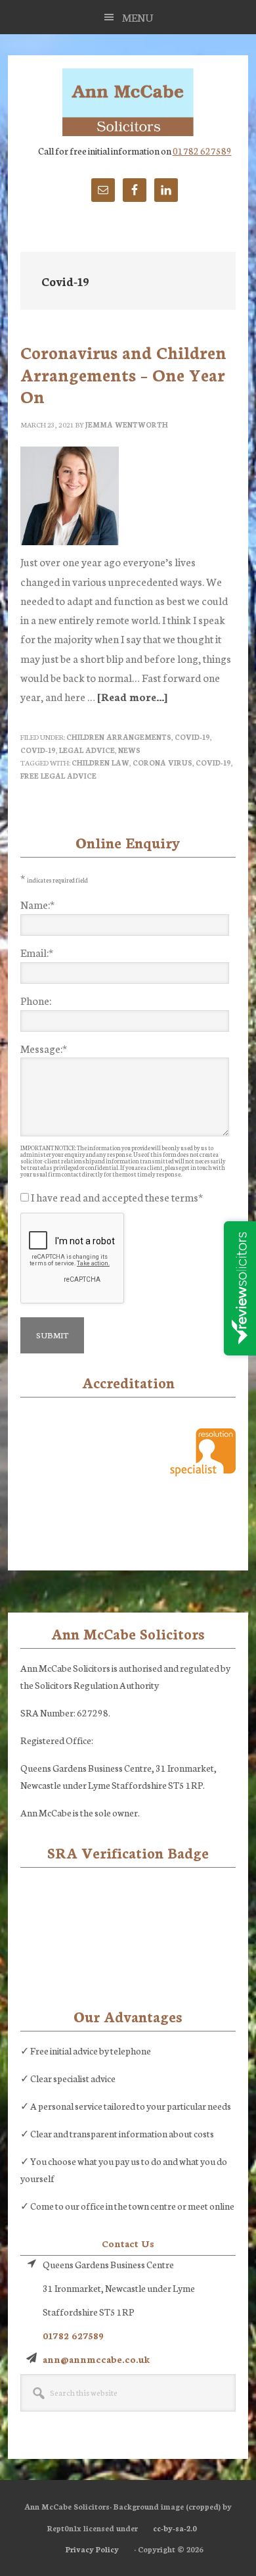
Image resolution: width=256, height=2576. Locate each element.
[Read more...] (132, 696)
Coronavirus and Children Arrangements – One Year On (123, 374)
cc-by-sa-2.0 (175, 2528)
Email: (37, 952)
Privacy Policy (92, 2549)
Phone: (36, 1000)
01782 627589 (202, 151)
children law (100, 763)
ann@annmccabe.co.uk (96, 2359)
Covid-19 (192, 737)
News (129, 750)
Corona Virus (162, 763)
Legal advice (87, 750)
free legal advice (58, 776)
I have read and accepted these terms (117, 1197)
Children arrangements (119, 737)
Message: (44, 1048)
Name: (37, 904)
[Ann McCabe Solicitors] (128, 103)
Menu (138, 17)
